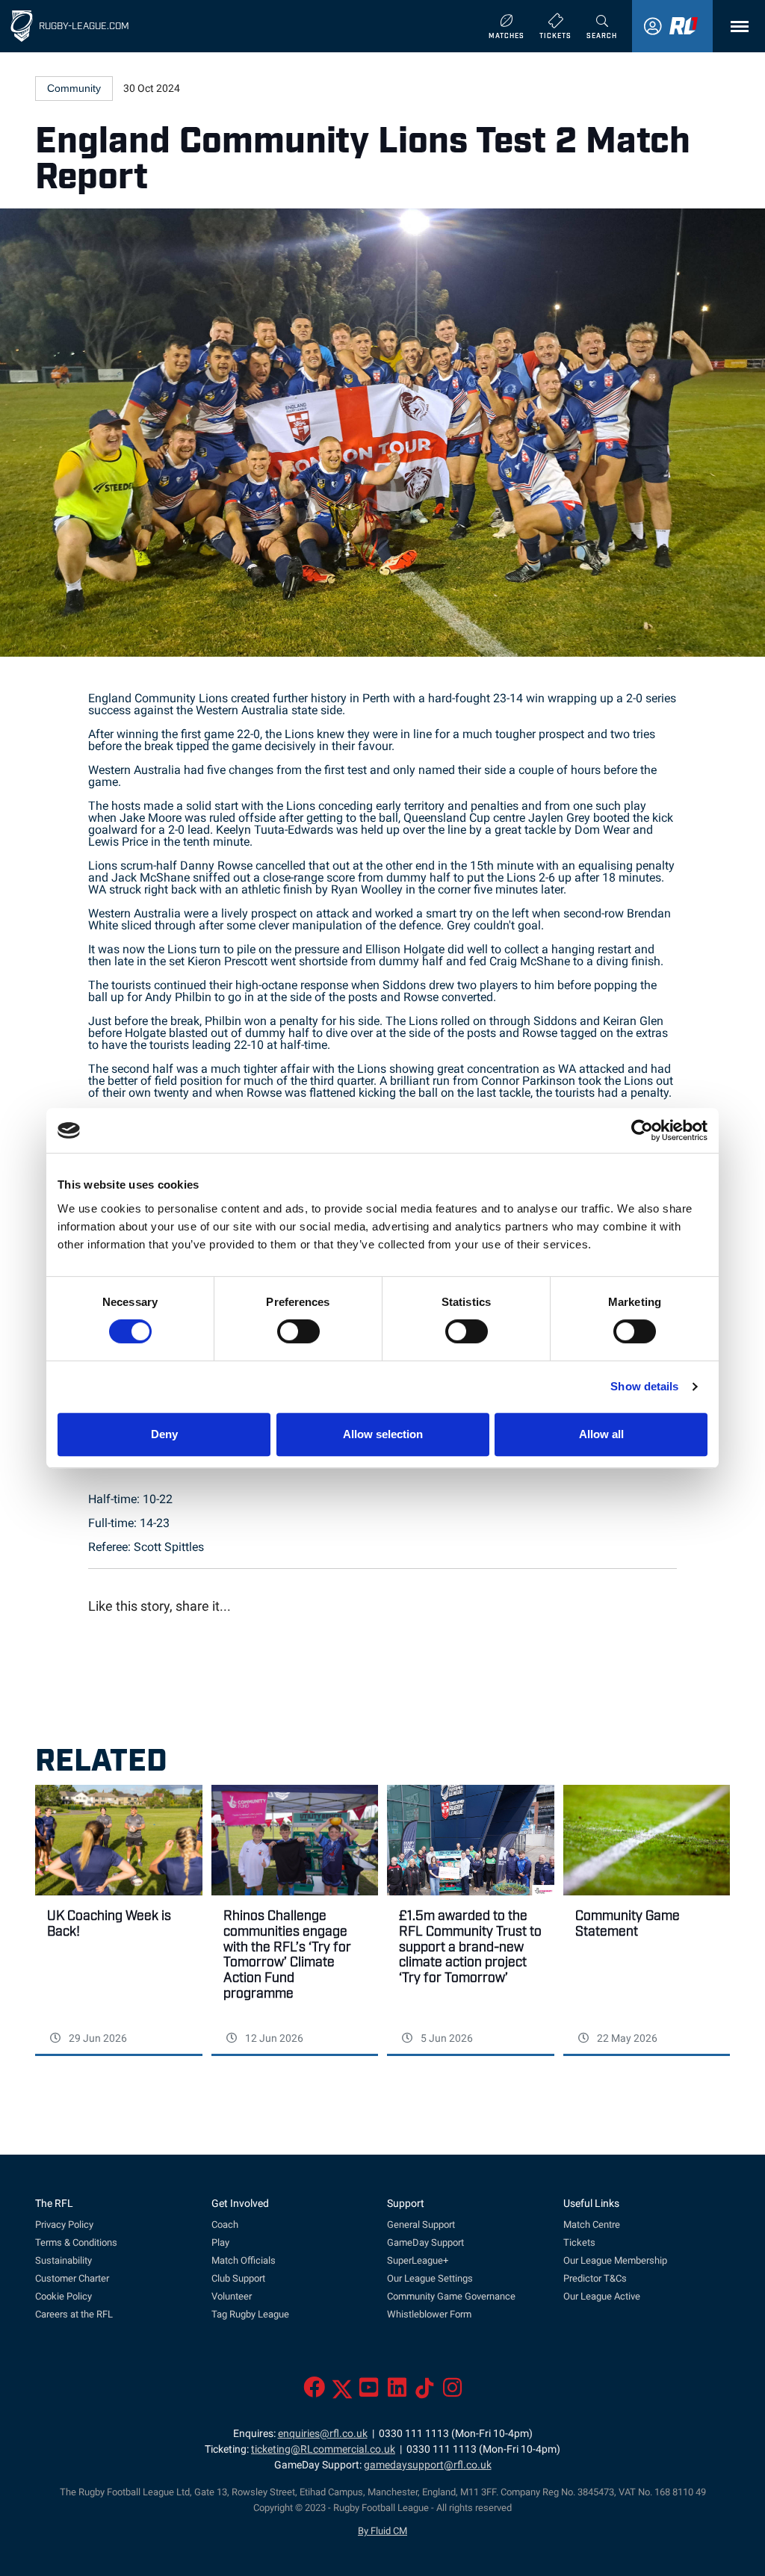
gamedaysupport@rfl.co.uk (428, 2465)
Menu (736, 27)
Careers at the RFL (74, 2314)
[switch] (298, 1331)
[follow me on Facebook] (314, 2392)
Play (220, 2242)
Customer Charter (72, 2278)
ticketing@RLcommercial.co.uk (323, 2449)
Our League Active (602, 2296)
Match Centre (592, 2224)
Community (74, 88)
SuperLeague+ (418, 2260)
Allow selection (383, 1434)
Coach (225, 2224)
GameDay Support (425, 2242)
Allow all (601, 1434)
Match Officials (244, 2260)
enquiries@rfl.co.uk (323, 2434)
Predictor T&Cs (595, 2278)
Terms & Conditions (76, 2242)
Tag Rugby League (250, 2314)
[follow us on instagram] (452, 2392)
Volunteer (232, 2296)
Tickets (579, 2242)
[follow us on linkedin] (397, 2392)
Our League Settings (430, 2278)
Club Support (238, 2278)
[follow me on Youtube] (369, 2392)
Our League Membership (615, 2260)
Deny (164, 1434)
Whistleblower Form (429, 2314)
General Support (421, 2224)
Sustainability (64, 2260)
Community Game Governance (451, 2296)
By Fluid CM (382, 2531)
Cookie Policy (64, 2296)
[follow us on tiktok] (425, 2392)
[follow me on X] (342, 2392)
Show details (644, 1386)
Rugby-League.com (84, 25)
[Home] (22, 26)
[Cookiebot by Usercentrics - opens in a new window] (642, 1130)
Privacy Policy (64, 2224)
